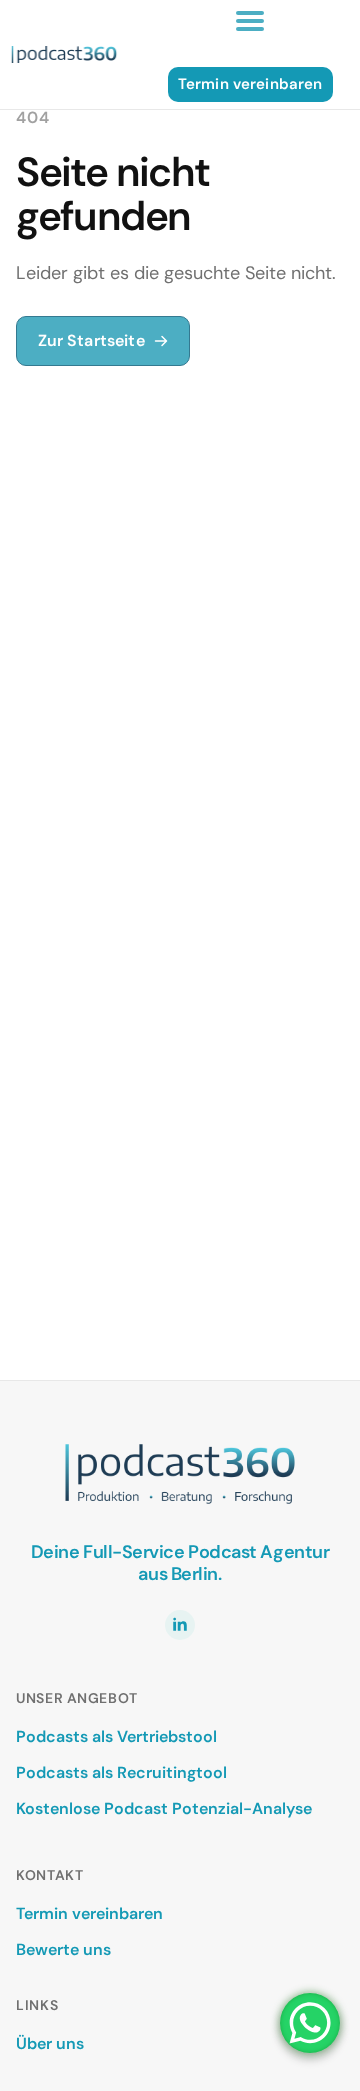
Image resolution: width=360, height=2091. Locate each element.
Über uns (50, 2043)
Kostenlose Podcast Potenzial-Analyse (164, 1808)
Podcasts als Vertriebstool (116, 1736)
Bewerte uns (63, 1949)
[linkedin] (180, 1625)
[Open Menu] (250, 21)
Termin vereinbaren (89, 1913)
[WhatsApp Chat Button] (310, 2023)
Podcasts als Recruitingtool (121, 1772)
